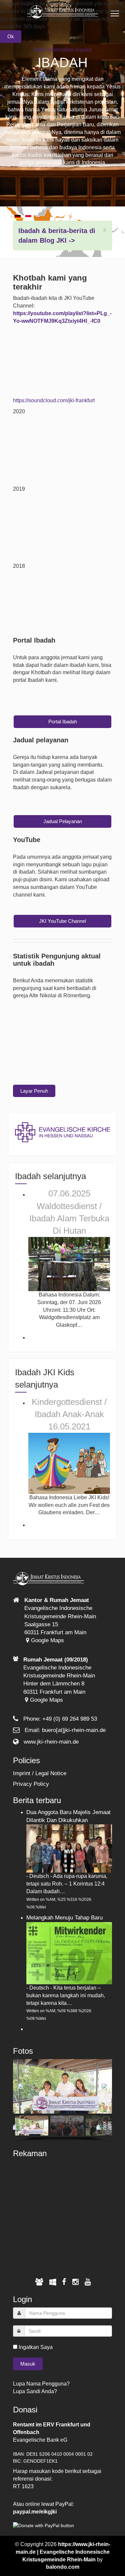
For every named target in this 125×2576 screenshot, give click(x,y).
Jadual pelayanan (63, 821)
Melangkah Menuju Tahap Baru (64, 1918)
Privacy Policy (31, 1784)
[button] (21, 2086)
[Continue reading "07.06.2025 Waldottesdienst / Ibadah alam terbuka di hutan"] (69, 1264)
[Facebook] (64, 2282)
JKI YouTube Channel (62, 921)
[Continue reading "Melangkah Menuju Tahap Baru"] (69, 1953)
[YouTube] (88, 2282)
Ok (11, 36)
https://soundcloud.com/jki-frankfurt (54, 400)
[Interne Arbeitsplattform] (53, 2282)
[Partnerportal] (39, 2282)
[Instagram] (75, 2282)
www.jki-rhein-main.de (51, 1742)
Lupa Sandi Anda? (35, 2391)
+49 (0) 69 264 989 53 (70, 1719)
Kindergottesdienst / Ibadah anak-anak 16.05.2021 (69, 1414)
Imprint (83, 50)
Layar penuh (34, 1091)
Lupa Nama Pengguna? (41, 2384)
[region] (62, 2101)
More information (54, 50)
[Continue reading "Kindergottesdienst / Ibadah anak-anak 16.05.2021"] (69, 1463)
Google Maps (47, 1640)
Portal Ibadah (63, 722)
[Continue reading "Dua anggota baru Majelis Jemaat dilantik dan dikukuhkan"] (69, 1848)
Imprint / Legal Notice (40, 1773)
